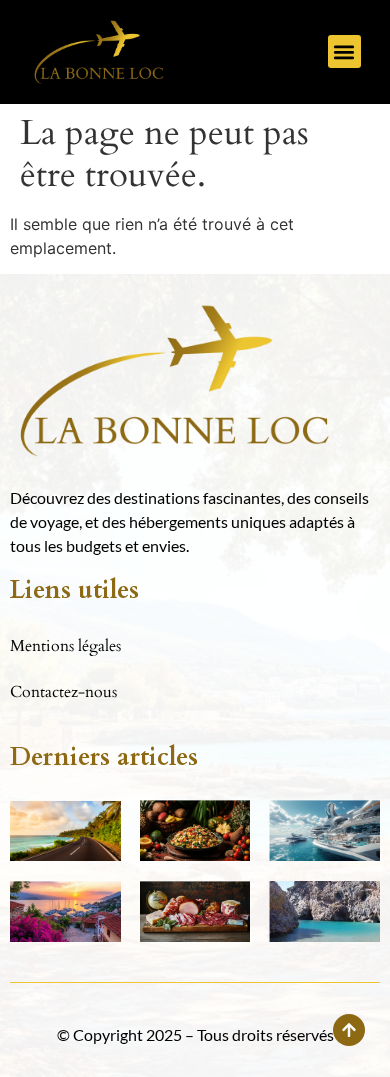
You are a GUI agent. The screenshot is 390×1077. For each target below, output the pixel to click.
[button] (344, 51)
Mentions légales (65, 646)
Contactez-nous (63, 692)
